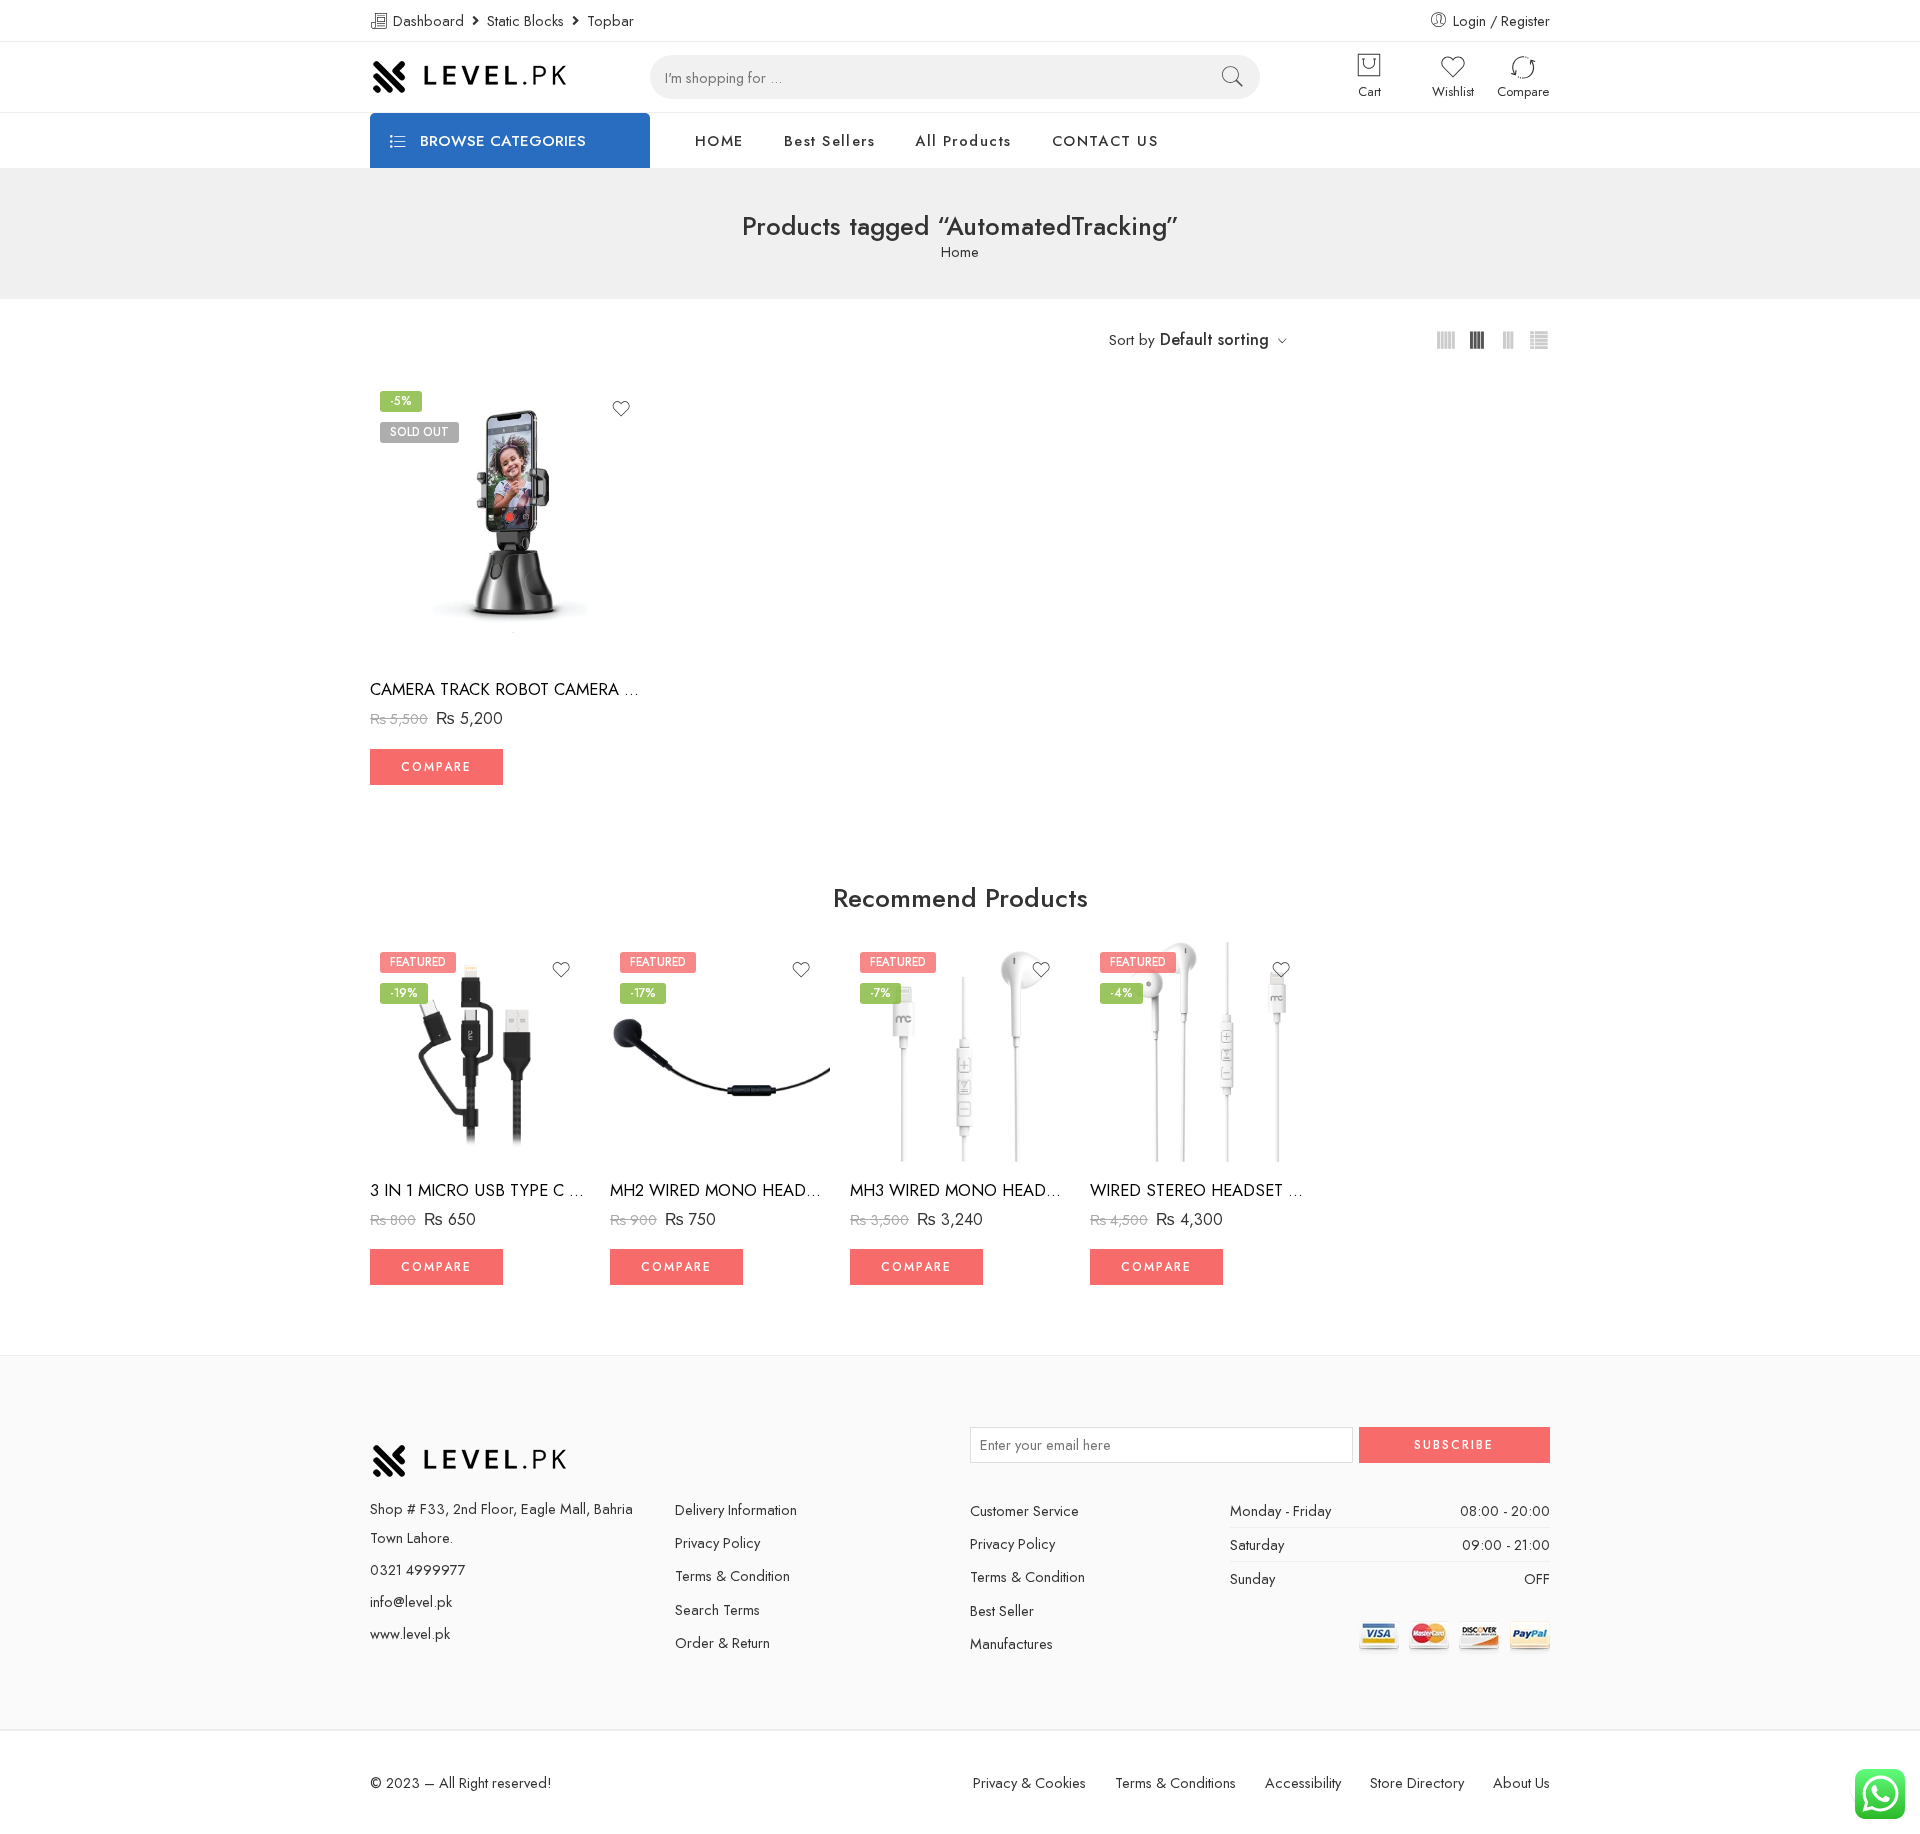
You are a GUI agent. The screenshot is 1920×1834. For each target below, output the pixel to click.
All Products (963, 140)
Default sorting (1214, 339)
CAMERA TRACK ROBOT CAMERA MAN (510, 689)
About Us (1521, 1782)
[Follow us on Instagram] (787, 1444)
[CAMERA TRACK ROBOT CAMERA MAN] (510, 521)
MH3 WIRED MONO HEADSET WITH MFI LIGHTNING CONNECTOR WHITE (960, 1190)
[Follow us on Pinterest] (752, 1444)
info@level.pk (411, 1601)
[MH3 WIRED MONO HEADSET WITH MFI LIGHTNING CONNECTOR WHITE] (960, 1052)
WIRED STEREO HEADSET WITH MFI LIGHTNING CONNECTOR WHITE (1200, 1190)
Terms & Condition (732, 1575)
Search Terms (717, 1609)
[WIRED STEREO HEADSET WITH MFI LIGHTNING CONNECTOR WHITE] (1200, 1052)
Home (960, 252)
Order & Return (722, 1642)
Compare (436, 767)
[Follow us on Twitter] (682, 1444)
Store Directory (1417, 1782)
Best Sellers (829, 140)
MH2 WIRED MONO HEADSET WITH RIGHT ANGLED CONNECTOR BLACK (720, 1190)
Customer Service (1024, 1510)
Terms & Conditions (1175, 1782)
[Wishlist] (621, 409)
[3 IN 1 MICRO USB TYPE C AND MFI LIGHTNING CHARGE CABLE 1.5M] (480, 1052)
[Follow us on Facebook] (717, 1444)
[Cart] (1369, 67)
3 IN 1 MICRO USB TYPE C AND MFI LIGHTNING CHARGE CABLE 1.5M (480, 1190)
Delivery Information (736, 1509)
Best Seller (1002, 1610)
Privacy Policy (717, 1542)
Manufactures (1011, 1643)
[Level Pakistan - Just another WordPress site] (470, 77)
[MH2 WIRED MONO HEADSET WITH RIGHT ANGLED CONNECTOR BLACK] (720, 1052)
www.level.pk (410, 1633)
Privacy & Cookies (1029, 1782)
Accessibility (1303, 1782)
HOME (719, 140)
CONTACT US (1105, 140)
